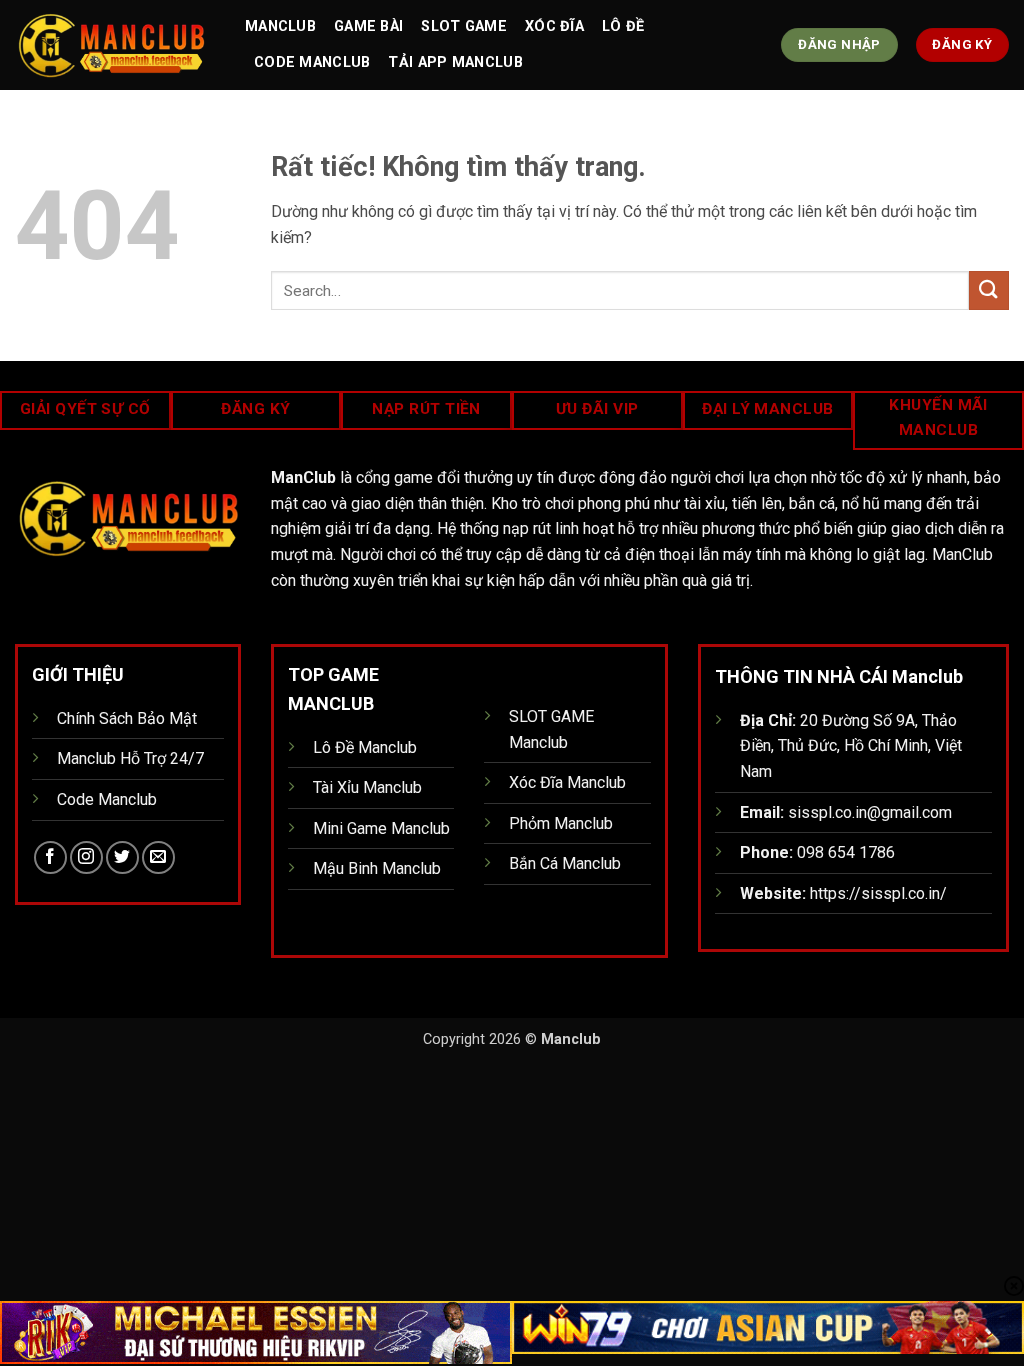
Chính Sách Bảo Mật (127, 718)
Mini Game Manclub (381, 828)
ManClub (280, 26)
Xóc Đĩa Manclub (567, 782)
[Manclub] (115, 45)
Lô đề (623, 26)
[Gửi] (989, 290)
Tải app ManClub (455, 62)
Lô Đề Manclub (365, 747)
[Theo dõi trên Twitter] (122, 857)
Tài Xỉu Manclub (367, 787)
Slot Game (464, 26)
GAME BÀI (368, 26)
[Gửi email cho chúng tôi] (158, 857)
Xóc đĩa (554, 26)
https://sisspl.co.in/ (878, 893)
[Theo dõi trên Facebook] (50, 857)
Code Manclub (312, 62)
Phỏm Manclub (561, 823)
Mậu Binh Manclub (377, 868)
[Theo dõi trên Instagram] (86, 857)
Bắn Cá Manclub (565, 863)
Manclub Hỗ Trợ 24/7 (130, 758)
